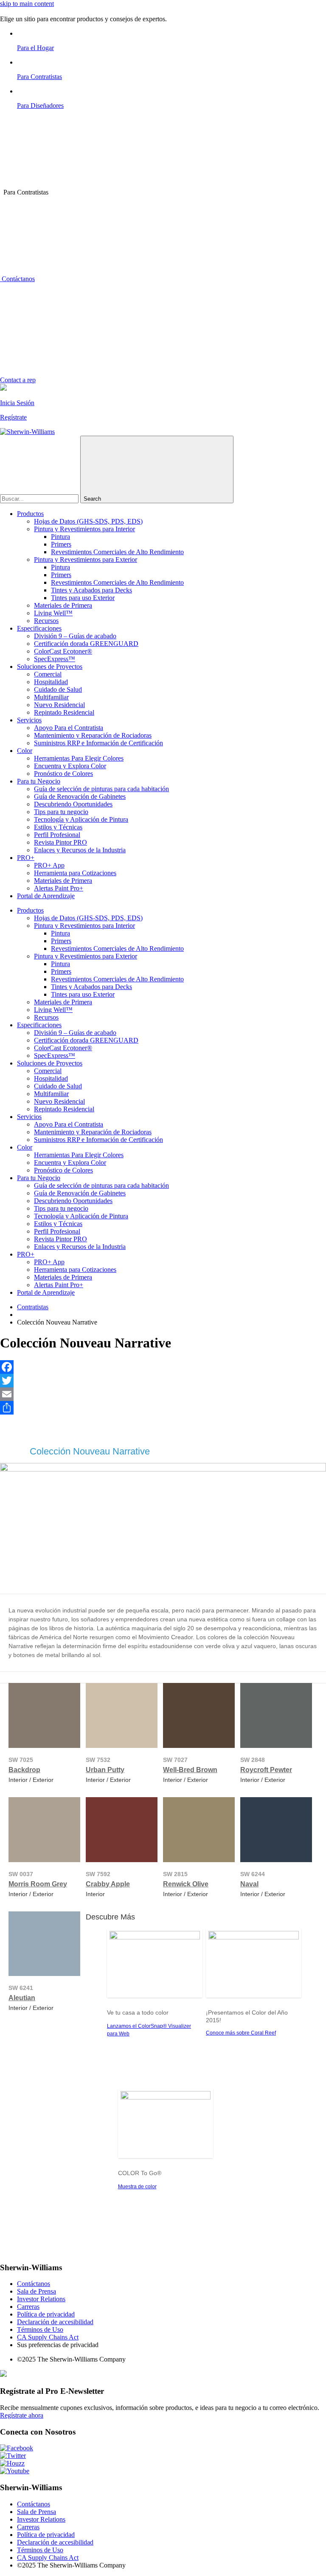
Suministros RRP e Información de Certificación (98, 743)
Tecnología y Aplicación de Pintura (81, 819)
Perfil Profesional (57, 835)
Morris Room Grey (38, 1884)
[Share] (163, 1408)
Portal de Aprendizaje (46, 896)
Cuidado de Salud (58, 689)
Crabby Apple (108, 1884)
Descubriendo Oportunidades (73, 804)
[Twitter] (163, 1381)
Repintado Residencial (64, 712)
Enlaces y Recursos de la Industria (80, 850)
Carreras (28, 2307)
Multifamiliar (51, 697)
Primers (61, 544)
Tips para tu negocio (61, 812)
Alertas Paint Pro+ (59, 888)
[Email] (163, 1394)
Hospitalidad (51, 682)
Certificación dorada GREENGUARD (86, 644)
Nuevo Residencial (59, 705)
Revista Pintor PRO (60, 842)
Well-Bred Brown (190, 1770)
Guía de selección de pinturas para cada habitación (101, 789)
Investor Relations (41, 2299)
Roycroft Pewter (266, 1770)
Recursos (46, 621)
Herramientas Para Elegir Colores (79, 758)
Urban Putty (105, 1770)
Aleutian (22, 1998)
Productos (30, 514)
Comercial (48, 674)
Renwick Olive (186, 1884)
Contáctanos (17, 279)
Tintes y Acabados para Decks (91, 590)
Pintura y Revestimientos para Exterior (86, 559)
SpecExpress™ (55, 659)
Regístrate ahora (22, 2415)
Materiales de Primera (63, 605)
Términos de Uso (40, 2329)
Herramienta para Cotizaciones (75, 873)
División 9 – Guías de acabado (75, 636)
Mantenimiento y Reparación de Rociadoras (93, 735)
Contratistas (33, 1307)
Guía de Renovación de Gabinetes (80, 796)
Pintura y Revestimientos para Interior (84, 529)
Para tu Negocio (39, 781)
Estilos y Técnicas (58, 827)
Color (25, 751)
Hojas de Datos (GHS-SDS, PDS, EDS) (88, 521)
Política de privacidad (46, 2314)
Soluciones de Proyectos (50, 667)
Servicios (29, 720)
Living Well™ (53, 613)
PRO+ (26, 858)
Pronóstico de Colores (63, 774)
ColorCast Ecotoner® (63, 651)
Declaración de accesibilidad (55, 2322)
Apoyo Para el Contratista (69, 728)
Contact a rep (18, 380)
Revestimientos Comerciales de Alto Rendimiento (117, 552)
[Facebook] (163, 1367)
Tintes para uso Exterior (83, 598)
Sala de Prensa (37, 2291)
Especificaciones (39, 628)
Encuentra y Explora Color (70, 766)
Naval (249, 1884)
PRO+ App (49, 865)
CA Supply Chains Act (48, 2337)
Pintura (60, 537)
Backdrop (24, 1770)
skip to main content (27, 4)
